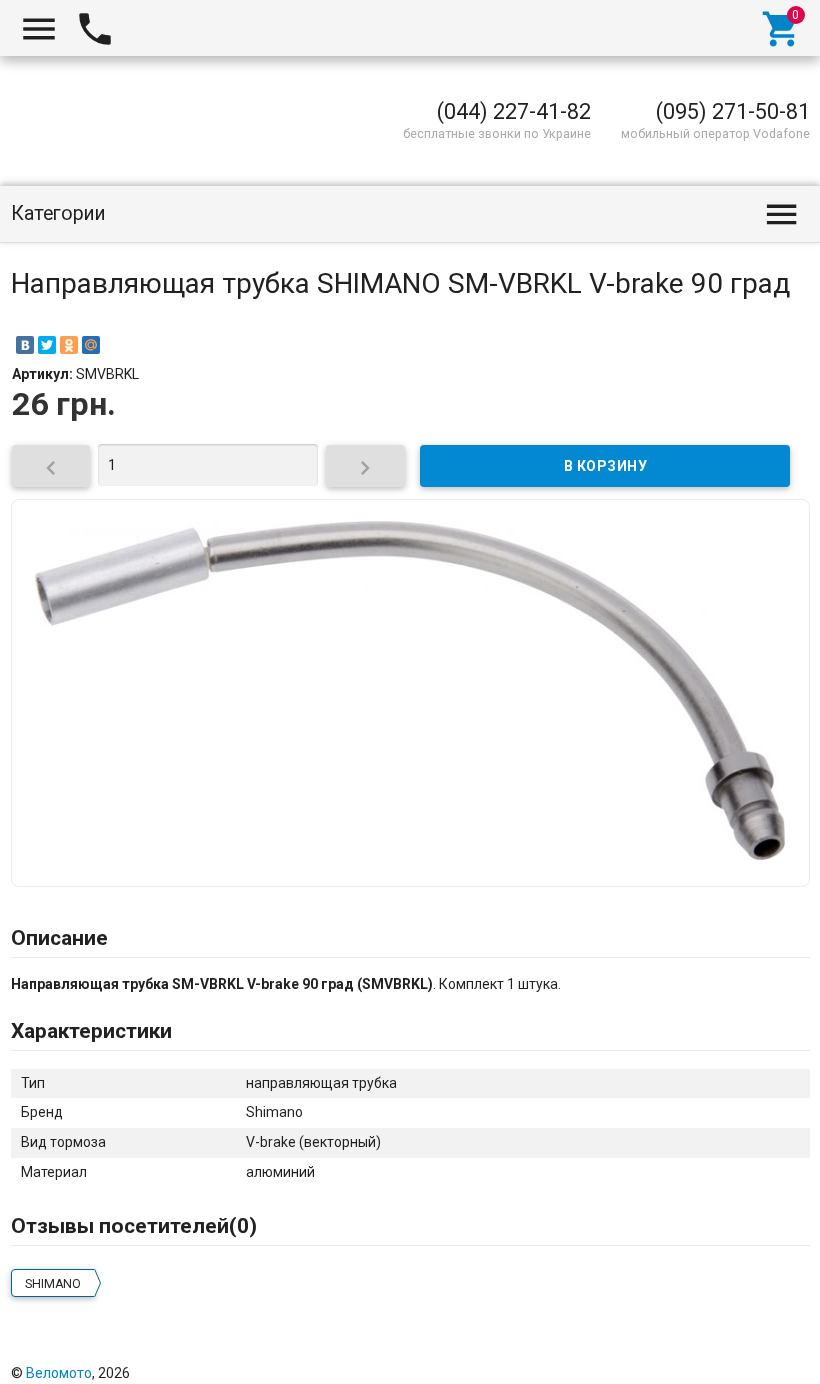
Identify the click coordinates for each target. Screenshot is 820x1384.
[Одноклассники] (69, 345)
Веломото (59, 1373)
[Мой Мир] (91, 345)
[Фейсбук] (659, 1353)
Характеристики (91, 1031)
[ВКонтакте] (25, 345)
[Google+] (631, 1353)
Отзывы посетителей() (134, 1226)
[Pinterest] (714, 1353)
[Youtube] (769, 1353)
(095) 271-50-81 (733, 111)
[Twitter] (47, 345)
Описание (59, 938)
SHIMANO (53, 1284)
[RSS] (741, 1353)
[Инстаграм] (796, 1353)
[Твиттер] (686, 1353)
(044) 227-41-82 (514, 111)
